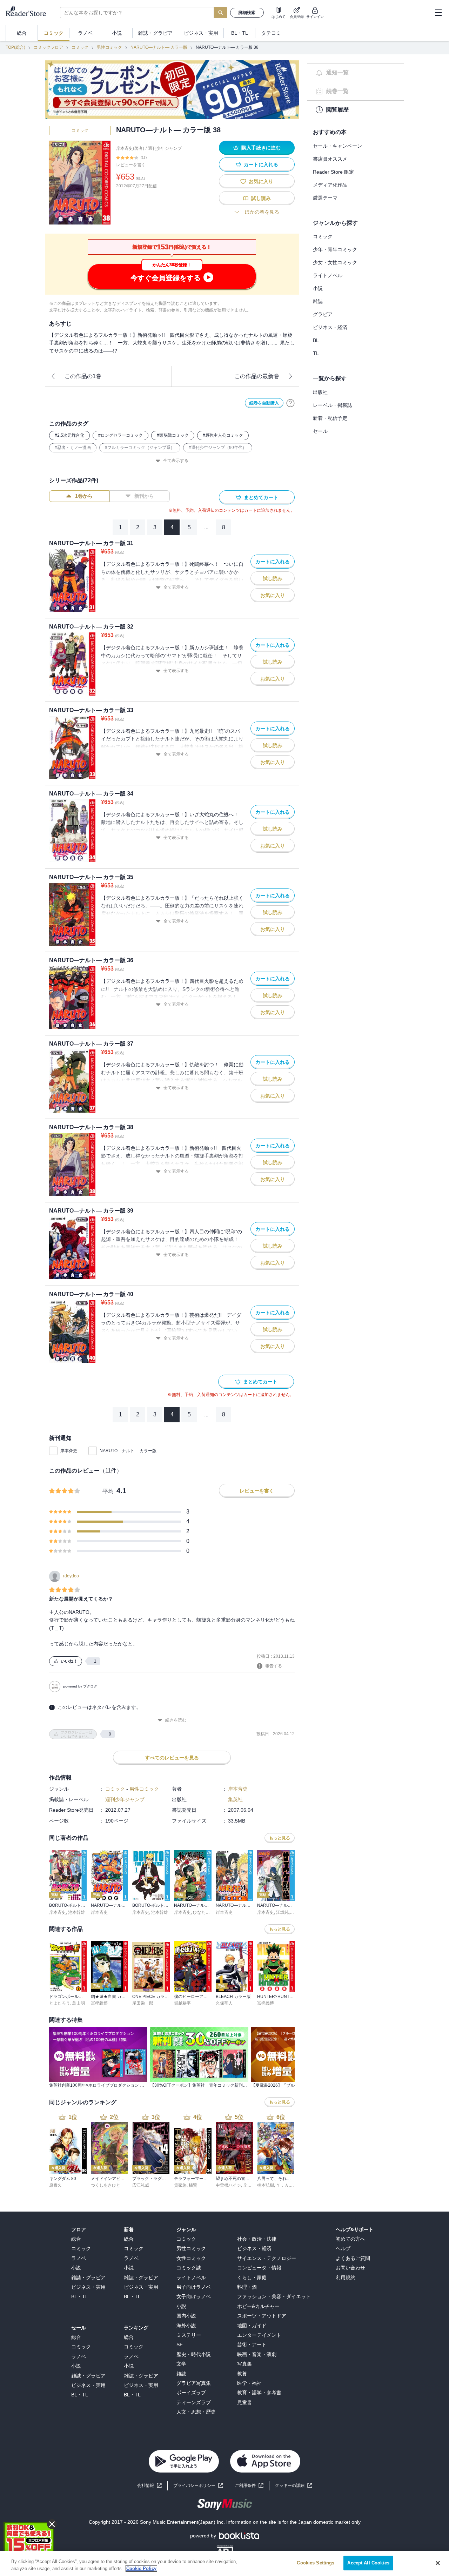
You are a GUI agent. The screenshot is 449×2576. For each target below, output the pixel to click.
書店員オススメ (330, 159)
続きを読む (176, 1720)
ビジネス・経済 (330, 327)
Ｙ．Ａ (282, 2185)
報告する (274, 1666)
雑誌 (318, 301)
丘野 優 (250, 2185)
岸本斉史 (69, 1451)
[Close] (438, 2563)
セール (320, 431)
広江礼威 (141, 2185)
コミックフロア (48, 47)
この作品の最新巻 (257, 376)
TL (316, 353)
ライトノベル (328, 275)
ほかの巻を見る (262, 212)
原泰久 (55, 2185)
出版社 (320, 392)
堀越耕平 (182, 2003)
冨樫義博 (99, 2003)
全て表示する (176, 461)
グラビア (323, 314)
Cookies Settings (316, 2563)
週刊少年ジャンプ (165, 148)
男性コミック (109, 47)
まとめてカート (261, 497)
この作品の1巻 (83, 376)
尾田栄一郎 (143, 2003)
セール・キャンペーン (337, 146)
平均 (108, 1491)
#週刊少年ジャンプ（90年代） (218, 448)
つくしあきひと (106, 2185)
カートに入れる (261, 165)
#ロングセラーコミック (120, 435)
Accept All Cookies (368, 2563)
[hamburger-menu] (438, 13)
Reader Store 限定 (333, 172)
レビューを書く (131, 165)
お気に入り (261, 181)
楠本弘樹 (266, 2185)
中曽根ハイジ (228, 2185)
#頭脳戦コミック (173, 435)
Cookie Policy (141, 2568)
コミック (80, 47)
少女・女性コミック (335, 262)
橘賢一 (195, 2185)
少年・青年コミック (335, 249)
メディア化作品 (330, 185)
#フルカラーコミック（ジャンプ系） (140, 448)
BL (316, 340)
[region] (224, 2564)
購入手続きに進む (261, 148)
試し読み (261, 198)
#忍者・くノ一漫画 (73, 448)
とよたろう (60, 2003)
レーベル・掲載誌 (333, 405)
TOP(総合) (15, 47)
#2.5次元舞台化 (69, 435)
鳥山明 (79, 2003)
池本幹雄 (76, 1912)
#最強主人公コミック (223, 435)
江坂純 (282, 1912)
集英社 (235, 1799)
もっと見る (280, 1838)
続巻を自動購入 (264, 403)
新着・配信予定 (330, 418)
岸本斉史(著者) (130, 148)
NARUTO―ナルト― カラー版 (159, 47)
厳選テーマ (325, 198)
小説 (318, 288)
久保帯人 (224, 2003)
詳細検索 (247, 13)
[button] (294, 2486)
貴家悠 (180, 2185)
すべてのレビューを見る (172, 1758)
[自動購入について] (290, 403)
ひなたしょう (206, 1912)
